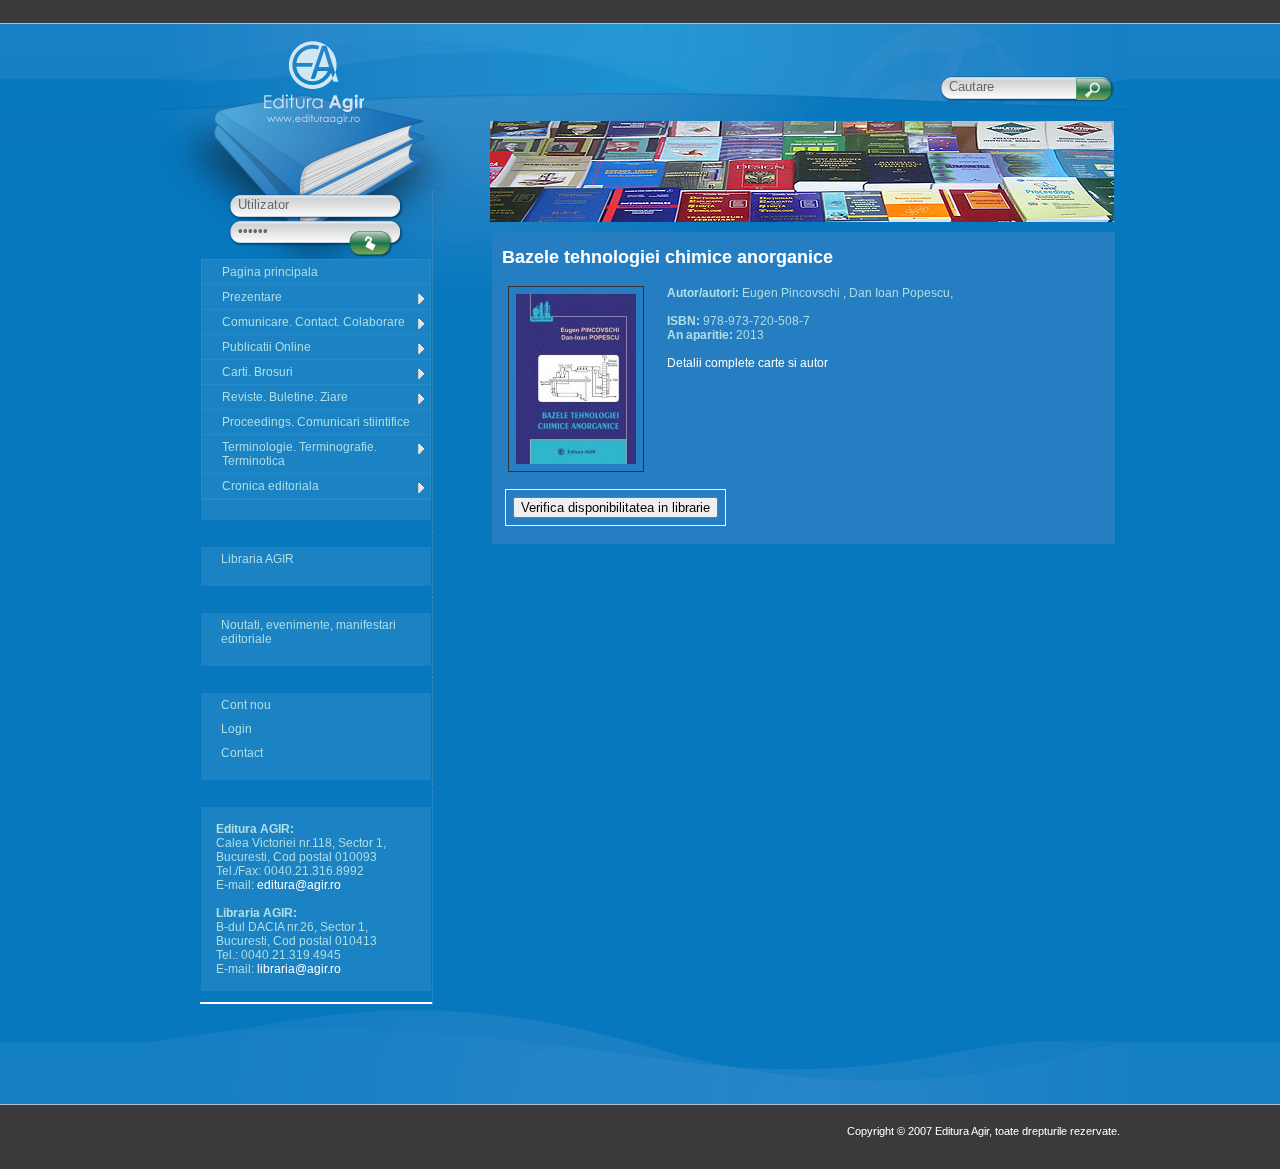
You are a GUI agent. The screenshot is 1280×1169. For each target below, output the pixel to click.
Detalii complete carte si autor (747, 363)
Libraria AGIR (257, 559)
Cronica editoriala (270, 486)
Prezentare (252, 297)
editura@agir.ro (299, 885)
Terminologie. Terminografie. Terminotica (299, 454)
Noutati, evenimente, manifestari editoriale (308, 632)
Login (236, 729)
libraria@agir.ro (299, 969)
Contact (242, 753)
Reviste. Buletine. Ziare (285, 397)
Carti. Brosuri (257, 372)
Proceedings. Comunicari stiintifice (316, 422)
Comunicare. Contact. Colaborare (313, 322)
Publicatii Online (266, 347)
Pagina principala (270, 272)
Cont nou (246, 705)
